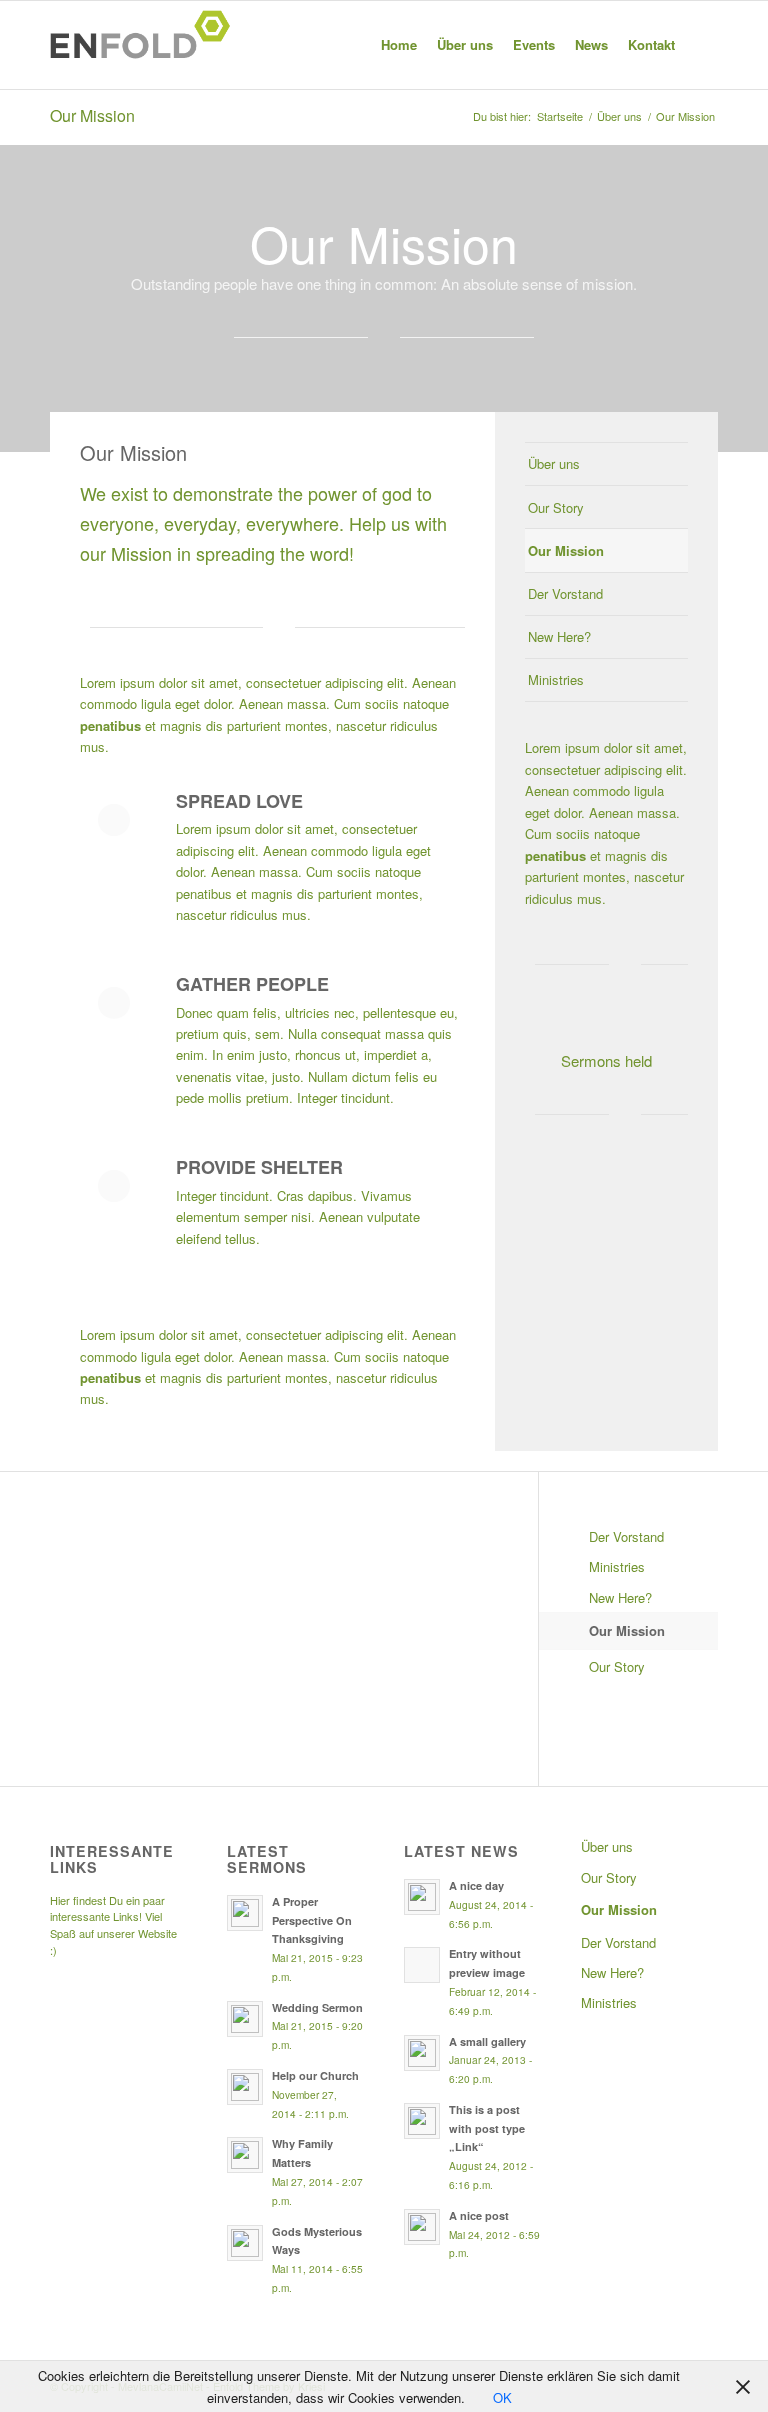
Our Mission (92, 115)
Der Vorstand (565, 593)
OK (502, 2397)
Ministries (556, 679)
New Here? (559, 636)
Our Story (556, 507)
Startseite (560, 116)
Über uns (619, 116)
